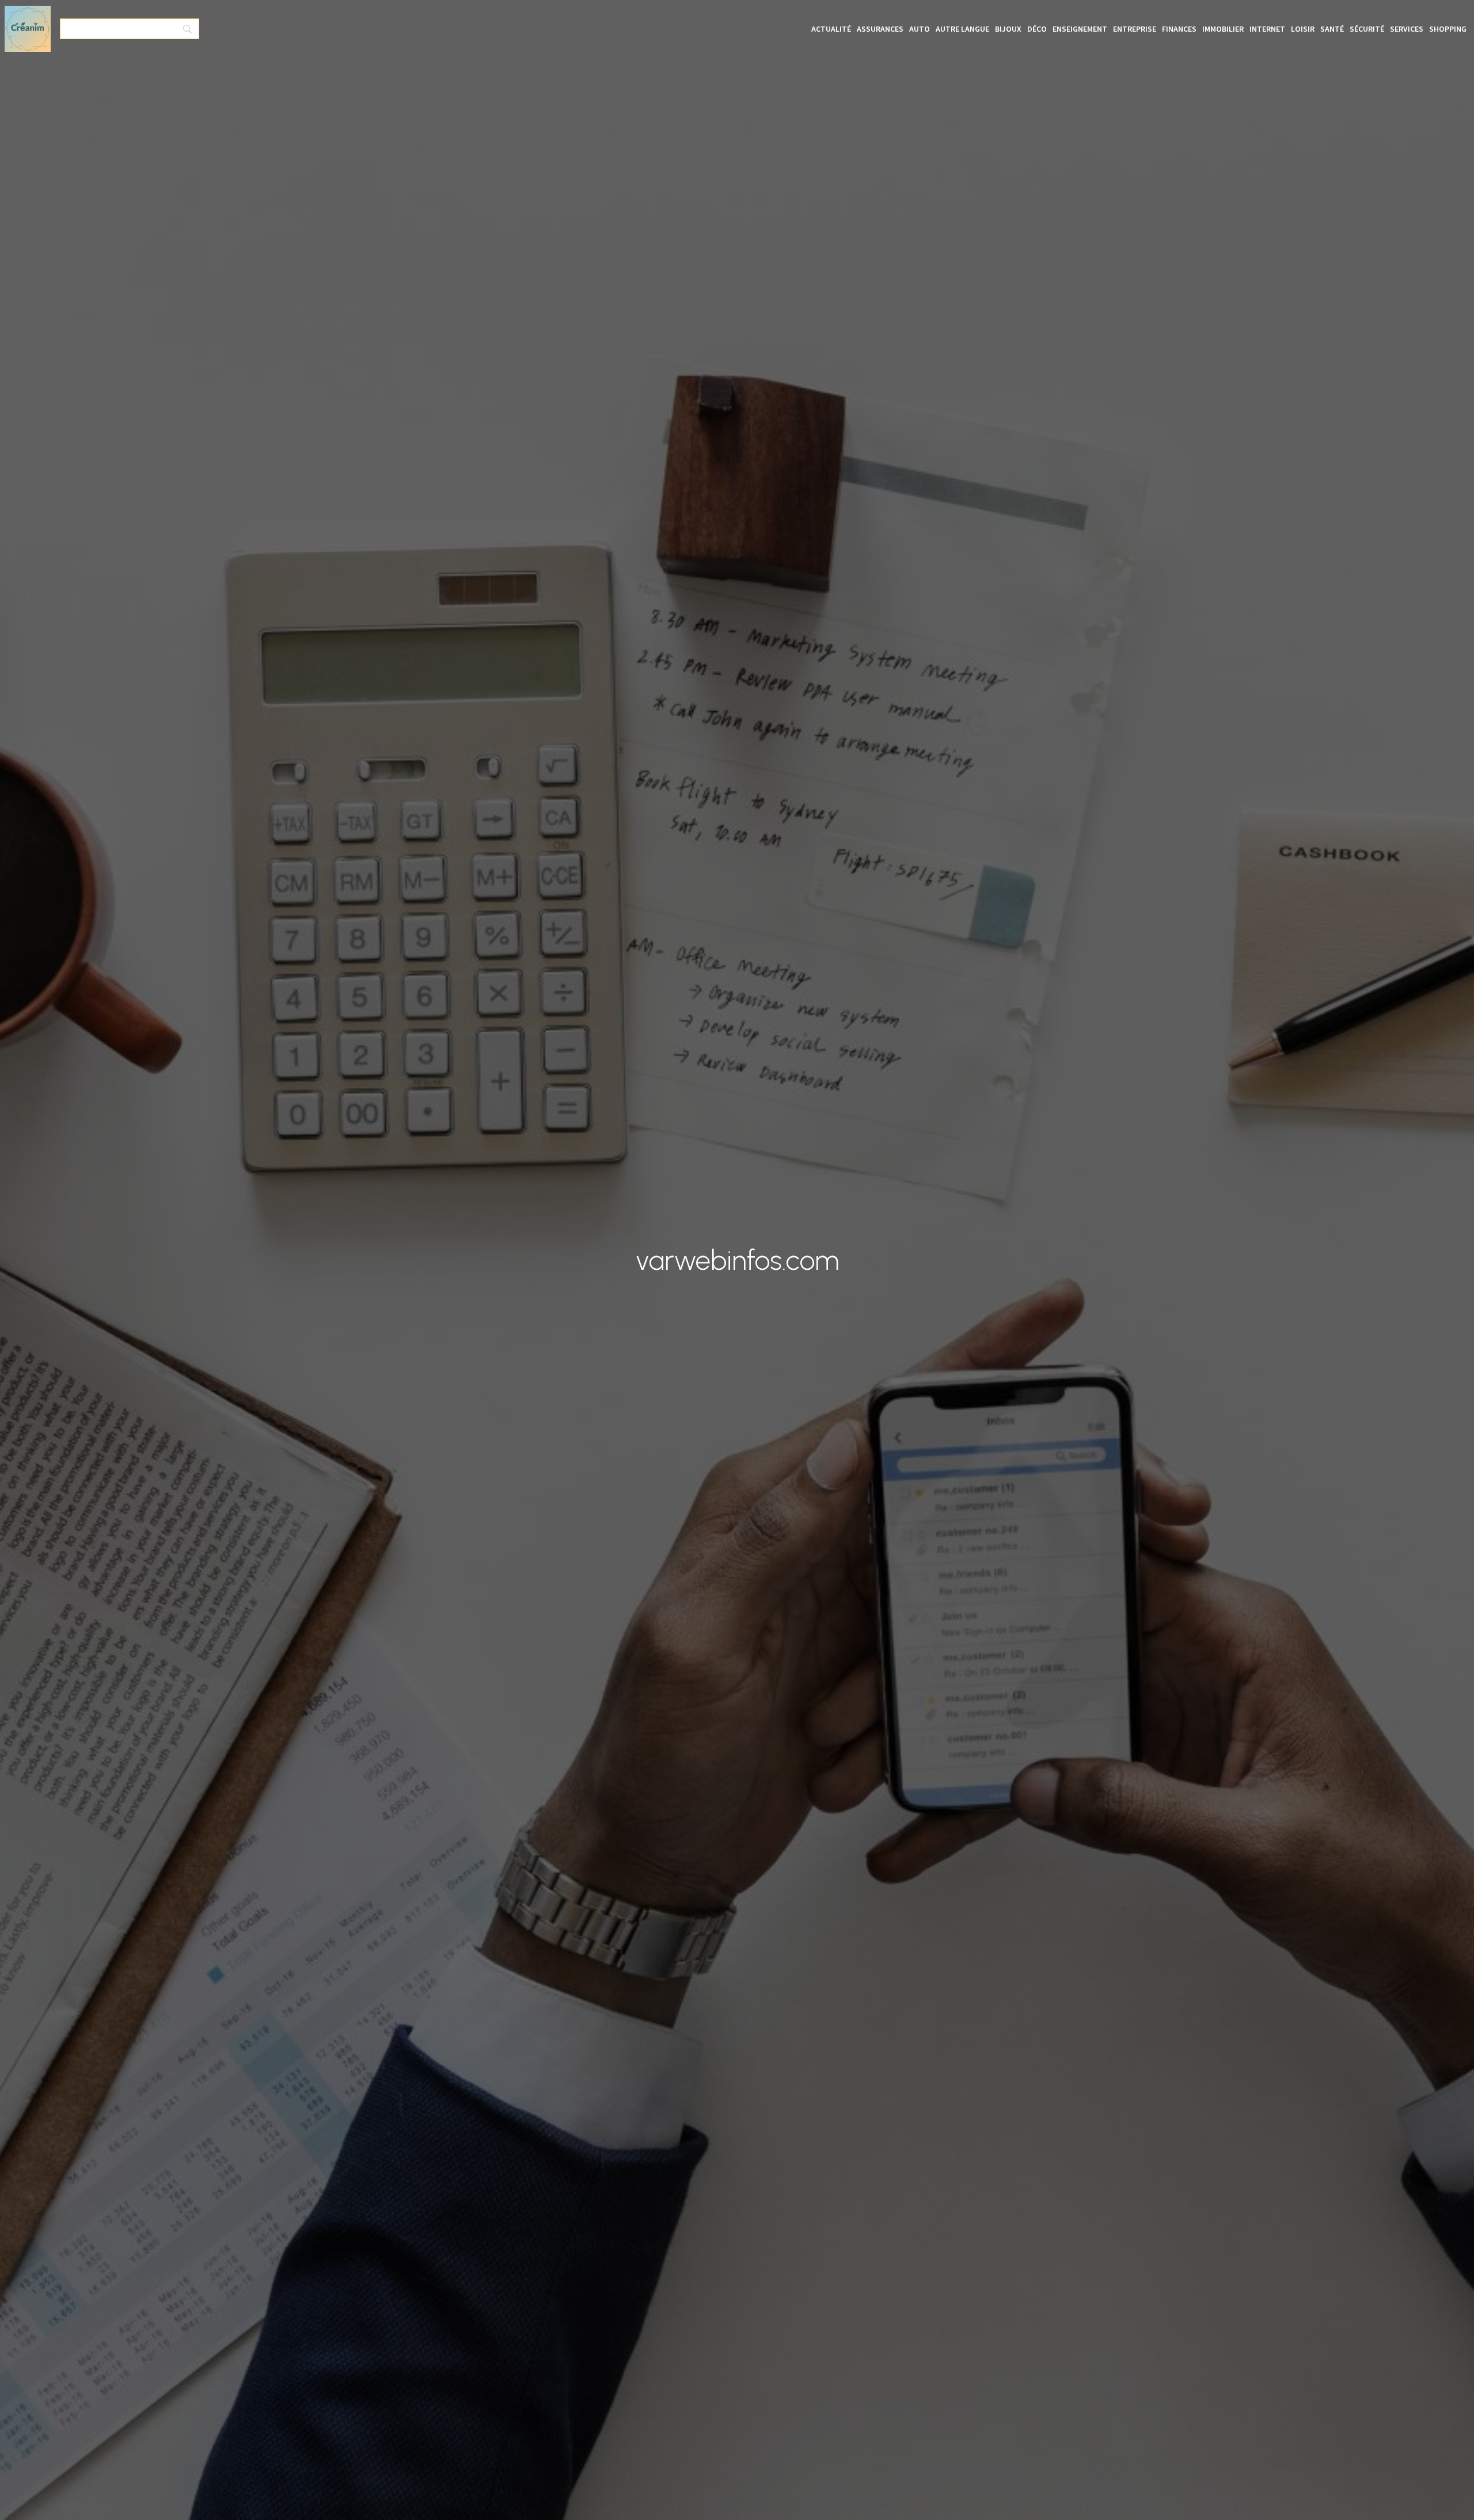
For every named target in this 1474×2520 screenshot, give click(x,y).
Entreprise (1135, 29)
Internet (1267, 29)
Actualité (831, 29)
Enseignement (1080, 29)
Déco (1037, 29)
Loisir (1303, 29)
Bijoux (1008, 29)
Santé (1332, 29)
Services (1407, 29)
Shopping (1448, 29)
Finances (1179, 29)
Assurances (880, 29)
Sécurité (1367, 29)
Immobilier (1223, 29)
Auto (920, 29)
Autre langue (962, 29)
